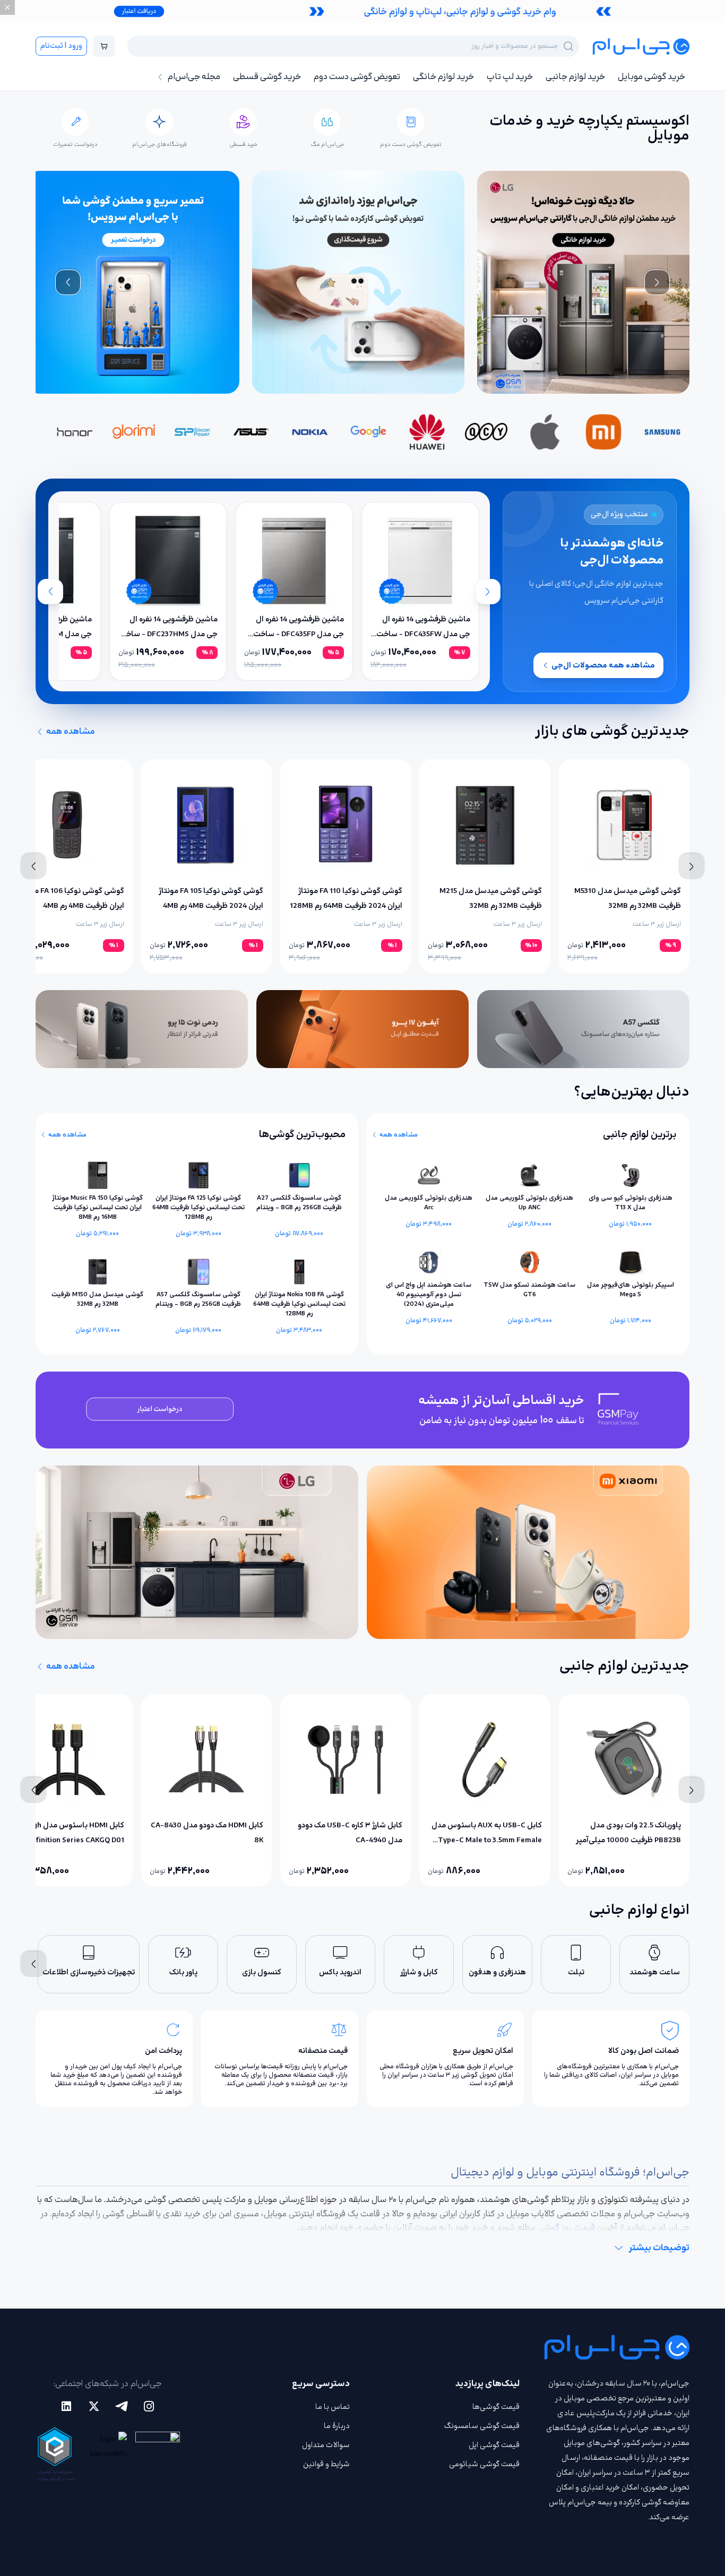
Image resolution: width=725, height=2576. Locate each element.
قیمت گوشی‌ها (496, 2407)
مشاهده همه (71, 732)
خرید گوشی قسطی (267, 77)
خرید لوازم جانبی (575, 77)
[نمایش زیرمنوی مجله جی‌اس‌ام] (160, 77)
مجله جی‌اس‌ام (194, 77)
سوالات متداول (326, 2445)
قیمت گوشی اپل (494, 2445)
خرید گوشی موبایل (651, 77)
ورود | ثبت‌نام (61, 46)
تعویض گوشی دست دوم (357, 77)
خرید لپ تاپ (510, 77)
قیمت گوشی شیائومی (484, 2464)
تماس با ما (333, 2407)
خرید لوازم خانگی (443, 77)
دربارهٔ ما (337, 2426)
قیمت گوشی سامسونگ (482, 2426)
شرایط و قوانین (326, 2464)
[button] (362, 11)
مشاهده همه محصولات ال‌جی (603, 665)
